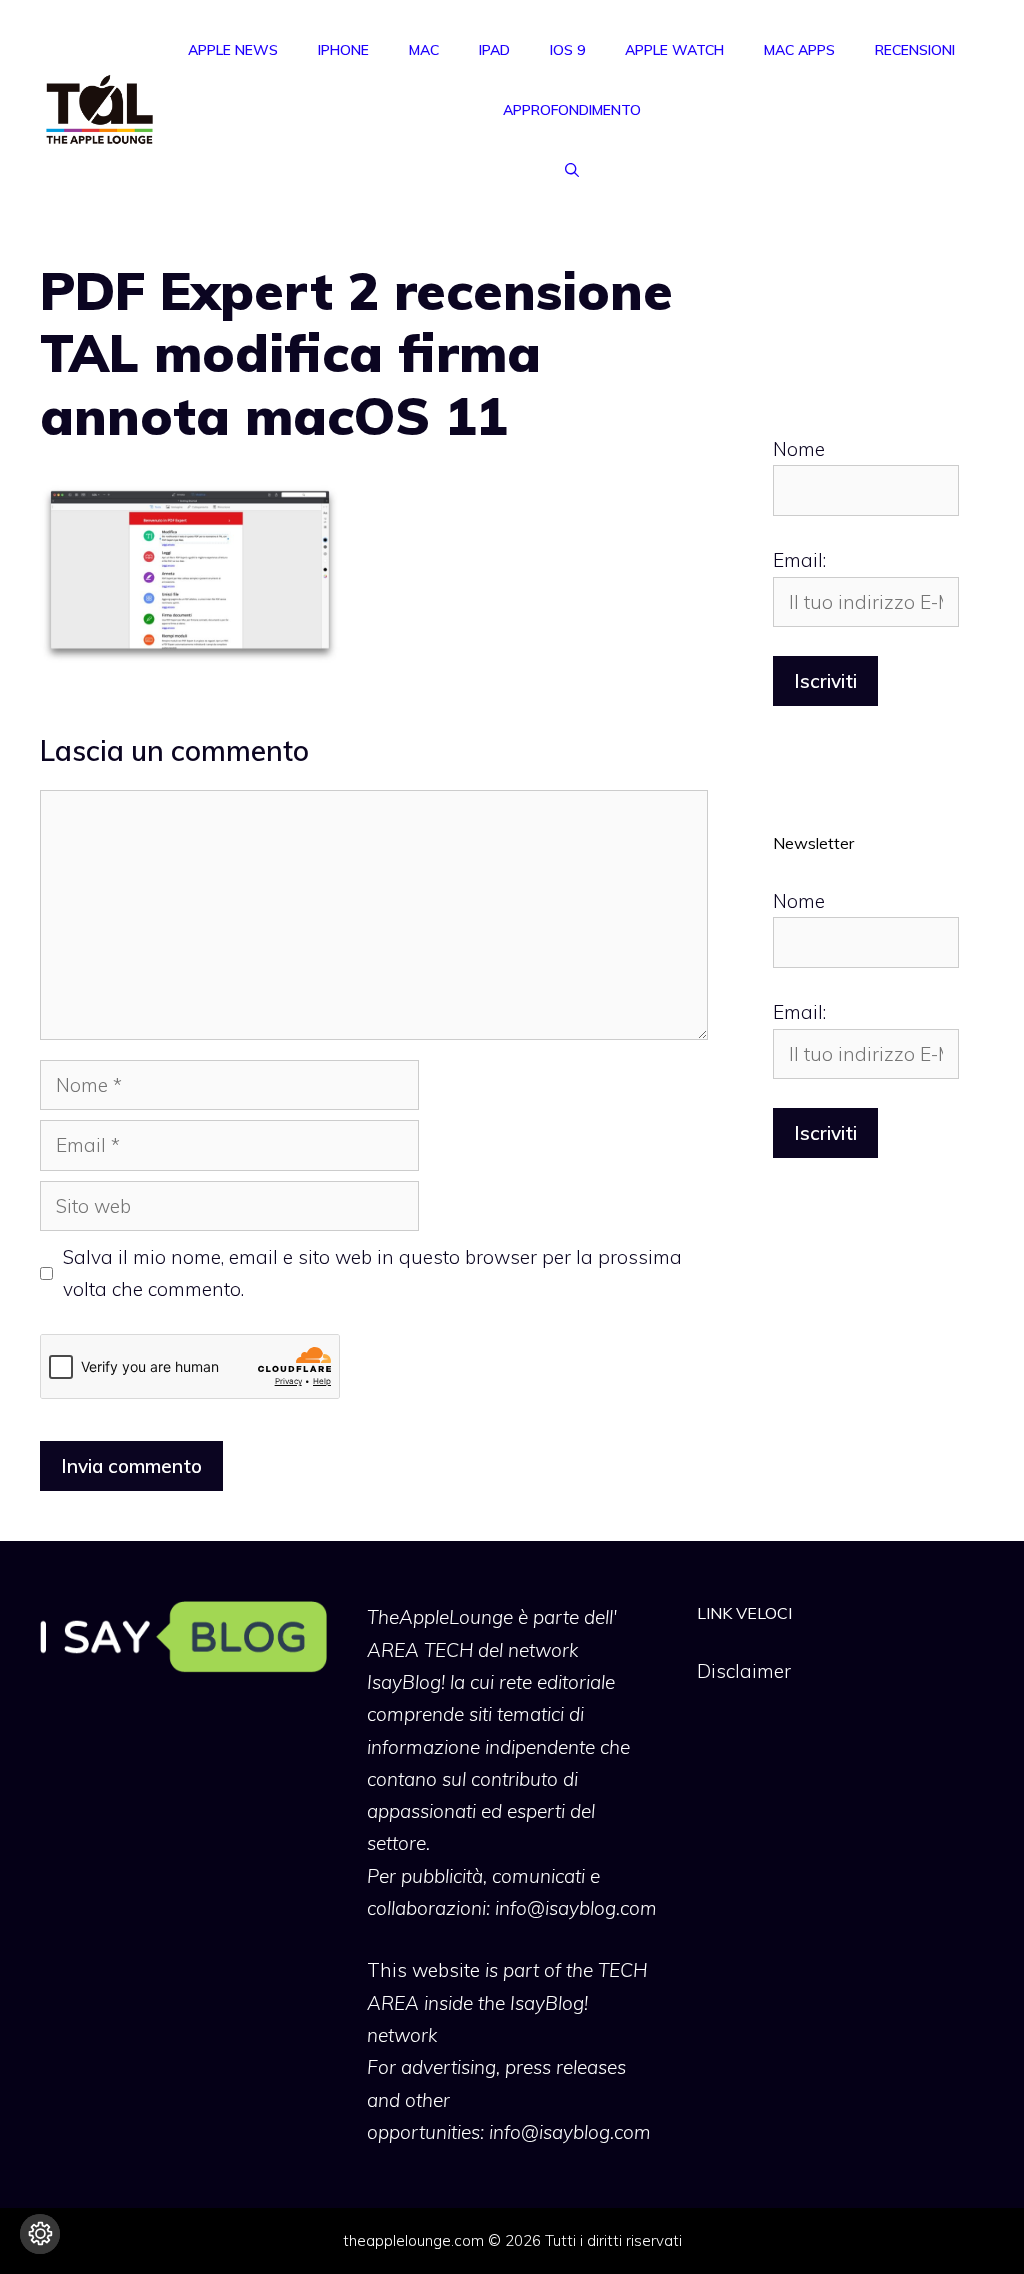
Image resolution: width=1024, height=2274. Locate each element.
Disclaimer (744, 1671)
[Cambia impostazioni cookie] (40, 2234)
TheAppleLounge (440, 1617)
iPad (494, 50)
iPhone (343, 50)
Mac (424, 50)
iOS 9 (567, 50)
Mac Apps (799, 50)
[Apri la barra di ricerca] (572, 170)
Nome (799, 449)
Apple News (233, 50)
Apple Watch (674, 50)
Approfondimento (572, 110)
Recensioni (915, 50)
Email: (799, 560)
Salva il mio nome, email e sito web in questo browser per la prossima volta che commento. (372, 1273)
